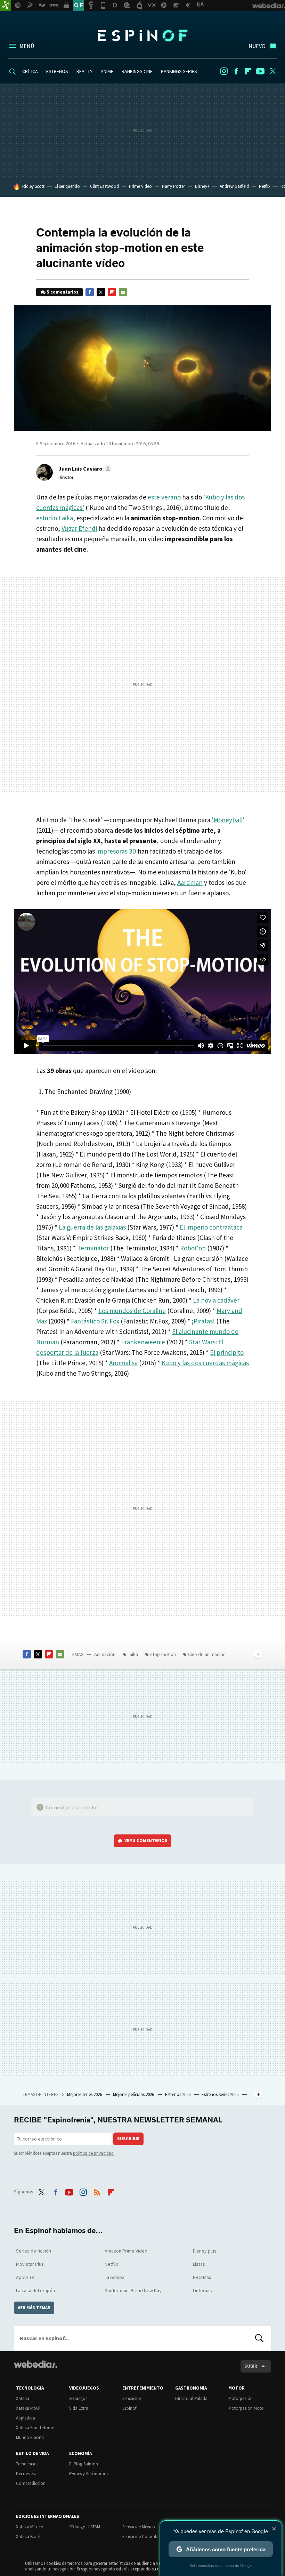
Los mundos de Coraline (132, 1311)
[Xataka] (6, 6)
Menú (27, 46)
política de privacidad (93, 2153)
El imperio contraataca (211, 1227)
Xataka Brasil (28, 2537)
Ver (146, 1841)
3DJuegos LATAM (85, 2527)
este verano (164, 497)
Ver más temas (34, 2308)
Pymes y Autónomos (89, 2474)
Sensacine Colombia (142, 2537)
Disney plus (205, 2251)
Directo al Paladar (192, 2398)
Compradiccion (31, 2483)
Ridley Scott (33, 186)
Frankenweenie (143, 1342)
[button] (84, 469)
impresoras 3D (116, 851)
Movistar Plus (30, 2264)
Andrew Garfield (234, 186)
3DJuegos (78, 2398)
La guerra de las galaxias (92, 1227)
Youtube (260, 71)
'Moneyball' (228, 820)
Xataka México (30, 2527)
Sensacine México (139, 2527)
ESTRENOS (57, 71)
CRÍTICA (30, 71)
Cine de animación (207, 1654)
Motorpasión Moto (246, 2408)
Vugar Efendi (79, 528)
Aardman (190, 882)
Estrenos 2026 (178, 2094)
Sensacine (132, 2398)
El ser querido (67, 186)
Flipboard (248, 71)
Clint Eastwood (104, 186)
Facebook (236, 71)
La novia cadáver (216, 1300)
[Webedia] (35, 2364)
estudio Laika (55, 518)
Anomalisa (123, 1363)
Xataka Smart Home (35, 2428)
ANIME (107, 71)
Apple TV (25, 2277)
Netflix (265, 186)
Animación (105, 1654)
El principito (227, 1352)
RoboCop (193, 1248)
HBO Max (202, 2277)
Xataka (23, 2398)
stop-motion (163, 1654)
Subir (251, 2366)
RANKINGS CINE (137, 71)
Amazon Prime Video (126, 2251)
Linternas (202, 2290)
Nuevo (257, 46)
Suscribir (128, 2139)
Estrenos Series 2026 (221, 2094)
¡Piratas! (203, 1321)
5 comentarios (63, 292)
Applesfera (26, 2418)
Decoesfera (26, 2474)
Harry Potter (173, 186)
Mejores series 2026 (85, 2094)
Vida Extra (79, 2408)
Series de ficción (34, 2251)
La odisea (115, 2277)
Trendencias (27, 2464)
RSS (97, 2191)
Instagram (224, 71)
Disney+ (202, 186)
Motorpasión (241, 2398)
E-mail (123, 292)
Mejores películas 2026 (134, 2094)
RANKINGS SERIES (179, 71)
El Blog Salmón (84, 2464)
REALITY (84, 71)
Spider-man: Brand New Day (133, 2290)
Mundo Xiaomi (30, 2437)
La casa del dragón (35, 2290)
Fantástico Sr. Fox (95, 1321)
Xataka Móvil (28, 2408)
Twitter (272, 71)
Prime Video (140, 186)
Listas (199, 2264)
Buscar (259, 2338)
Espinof (142, 35)
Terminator (93, 1248)
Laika (133, 1654)
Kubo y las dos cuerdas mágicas (205, 1363)
